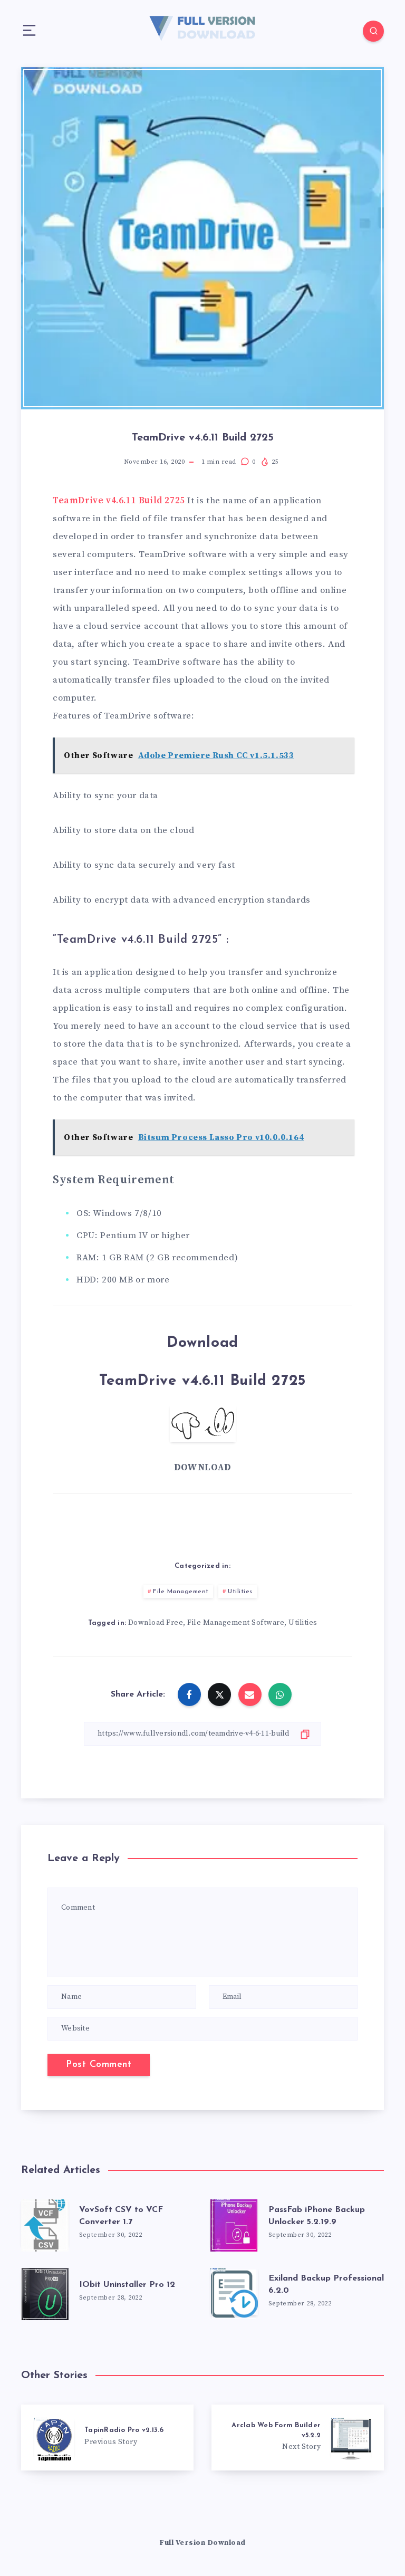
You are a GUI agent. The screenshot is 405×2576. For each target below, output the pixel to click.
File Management (181, 1592)
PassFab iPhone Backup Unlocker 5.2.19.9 (317, 2216)
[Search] (373, 31)
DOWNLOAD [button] (202, 1468)
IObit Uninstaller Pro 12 (127, 2285)
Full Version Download (202, 2543)
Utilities (240, 1592)
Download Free (156, 1623)
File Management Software (236, 1623)
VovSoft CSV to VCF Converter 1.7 (121, 2216)
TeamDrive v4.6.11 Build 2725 (119, 501)
